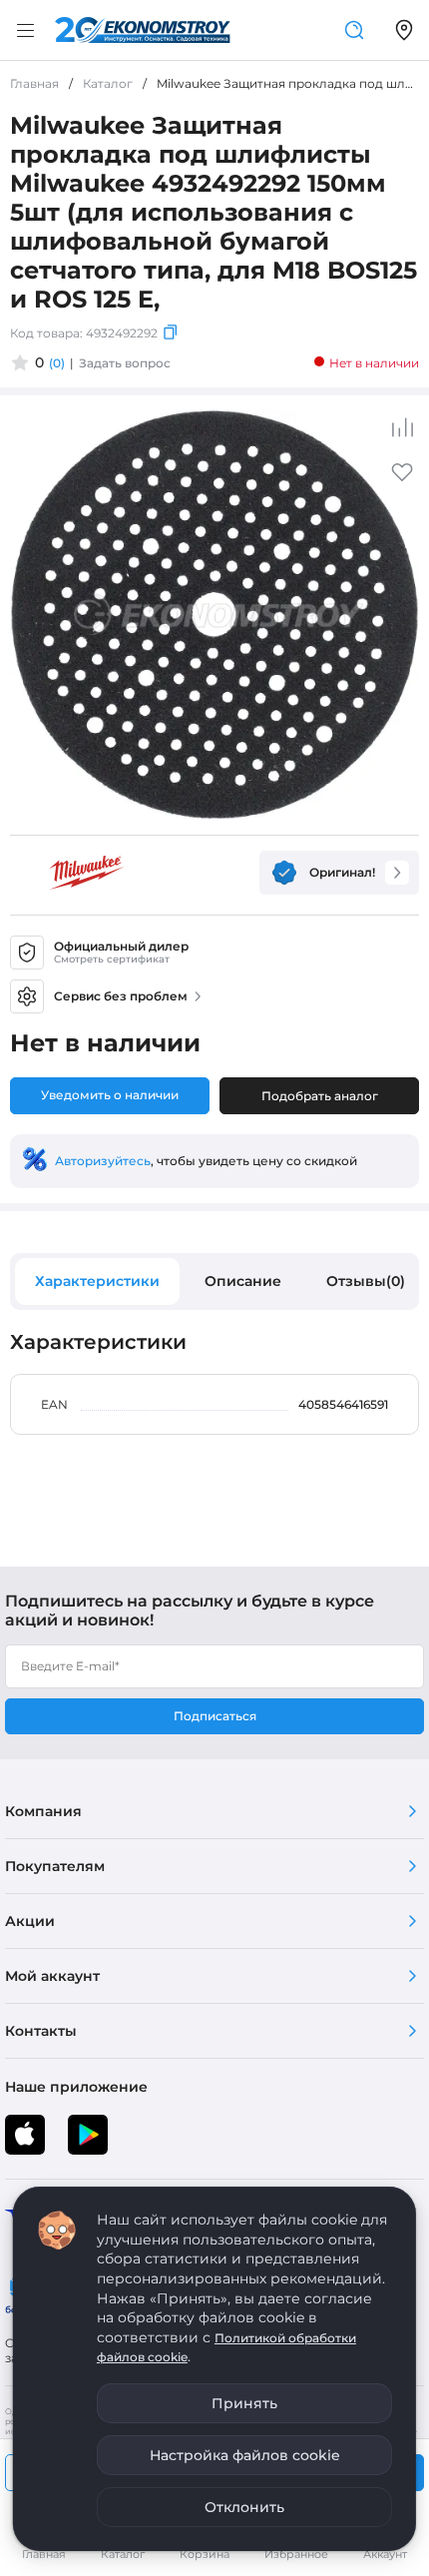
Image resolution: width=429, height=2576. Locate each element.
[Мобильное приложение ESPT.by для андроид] (25, 2135)
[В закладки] (402, 479)
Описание (243, 1281)
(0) (57, 363)
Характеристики (97, 1281)
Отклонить (244, 2507)
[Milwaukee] (87, 873)
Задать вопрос (125, 363)
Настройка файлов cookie (245, 2455)
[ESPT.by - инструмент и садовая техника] (143, 30)
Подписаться (215, 1716)
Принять (244, 2403)
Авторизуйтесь (103, 1161)
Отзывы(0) (366, 1281)
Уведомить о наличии (110, 1095)
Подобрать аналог (320, 1096)
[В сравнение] (402, 427)
